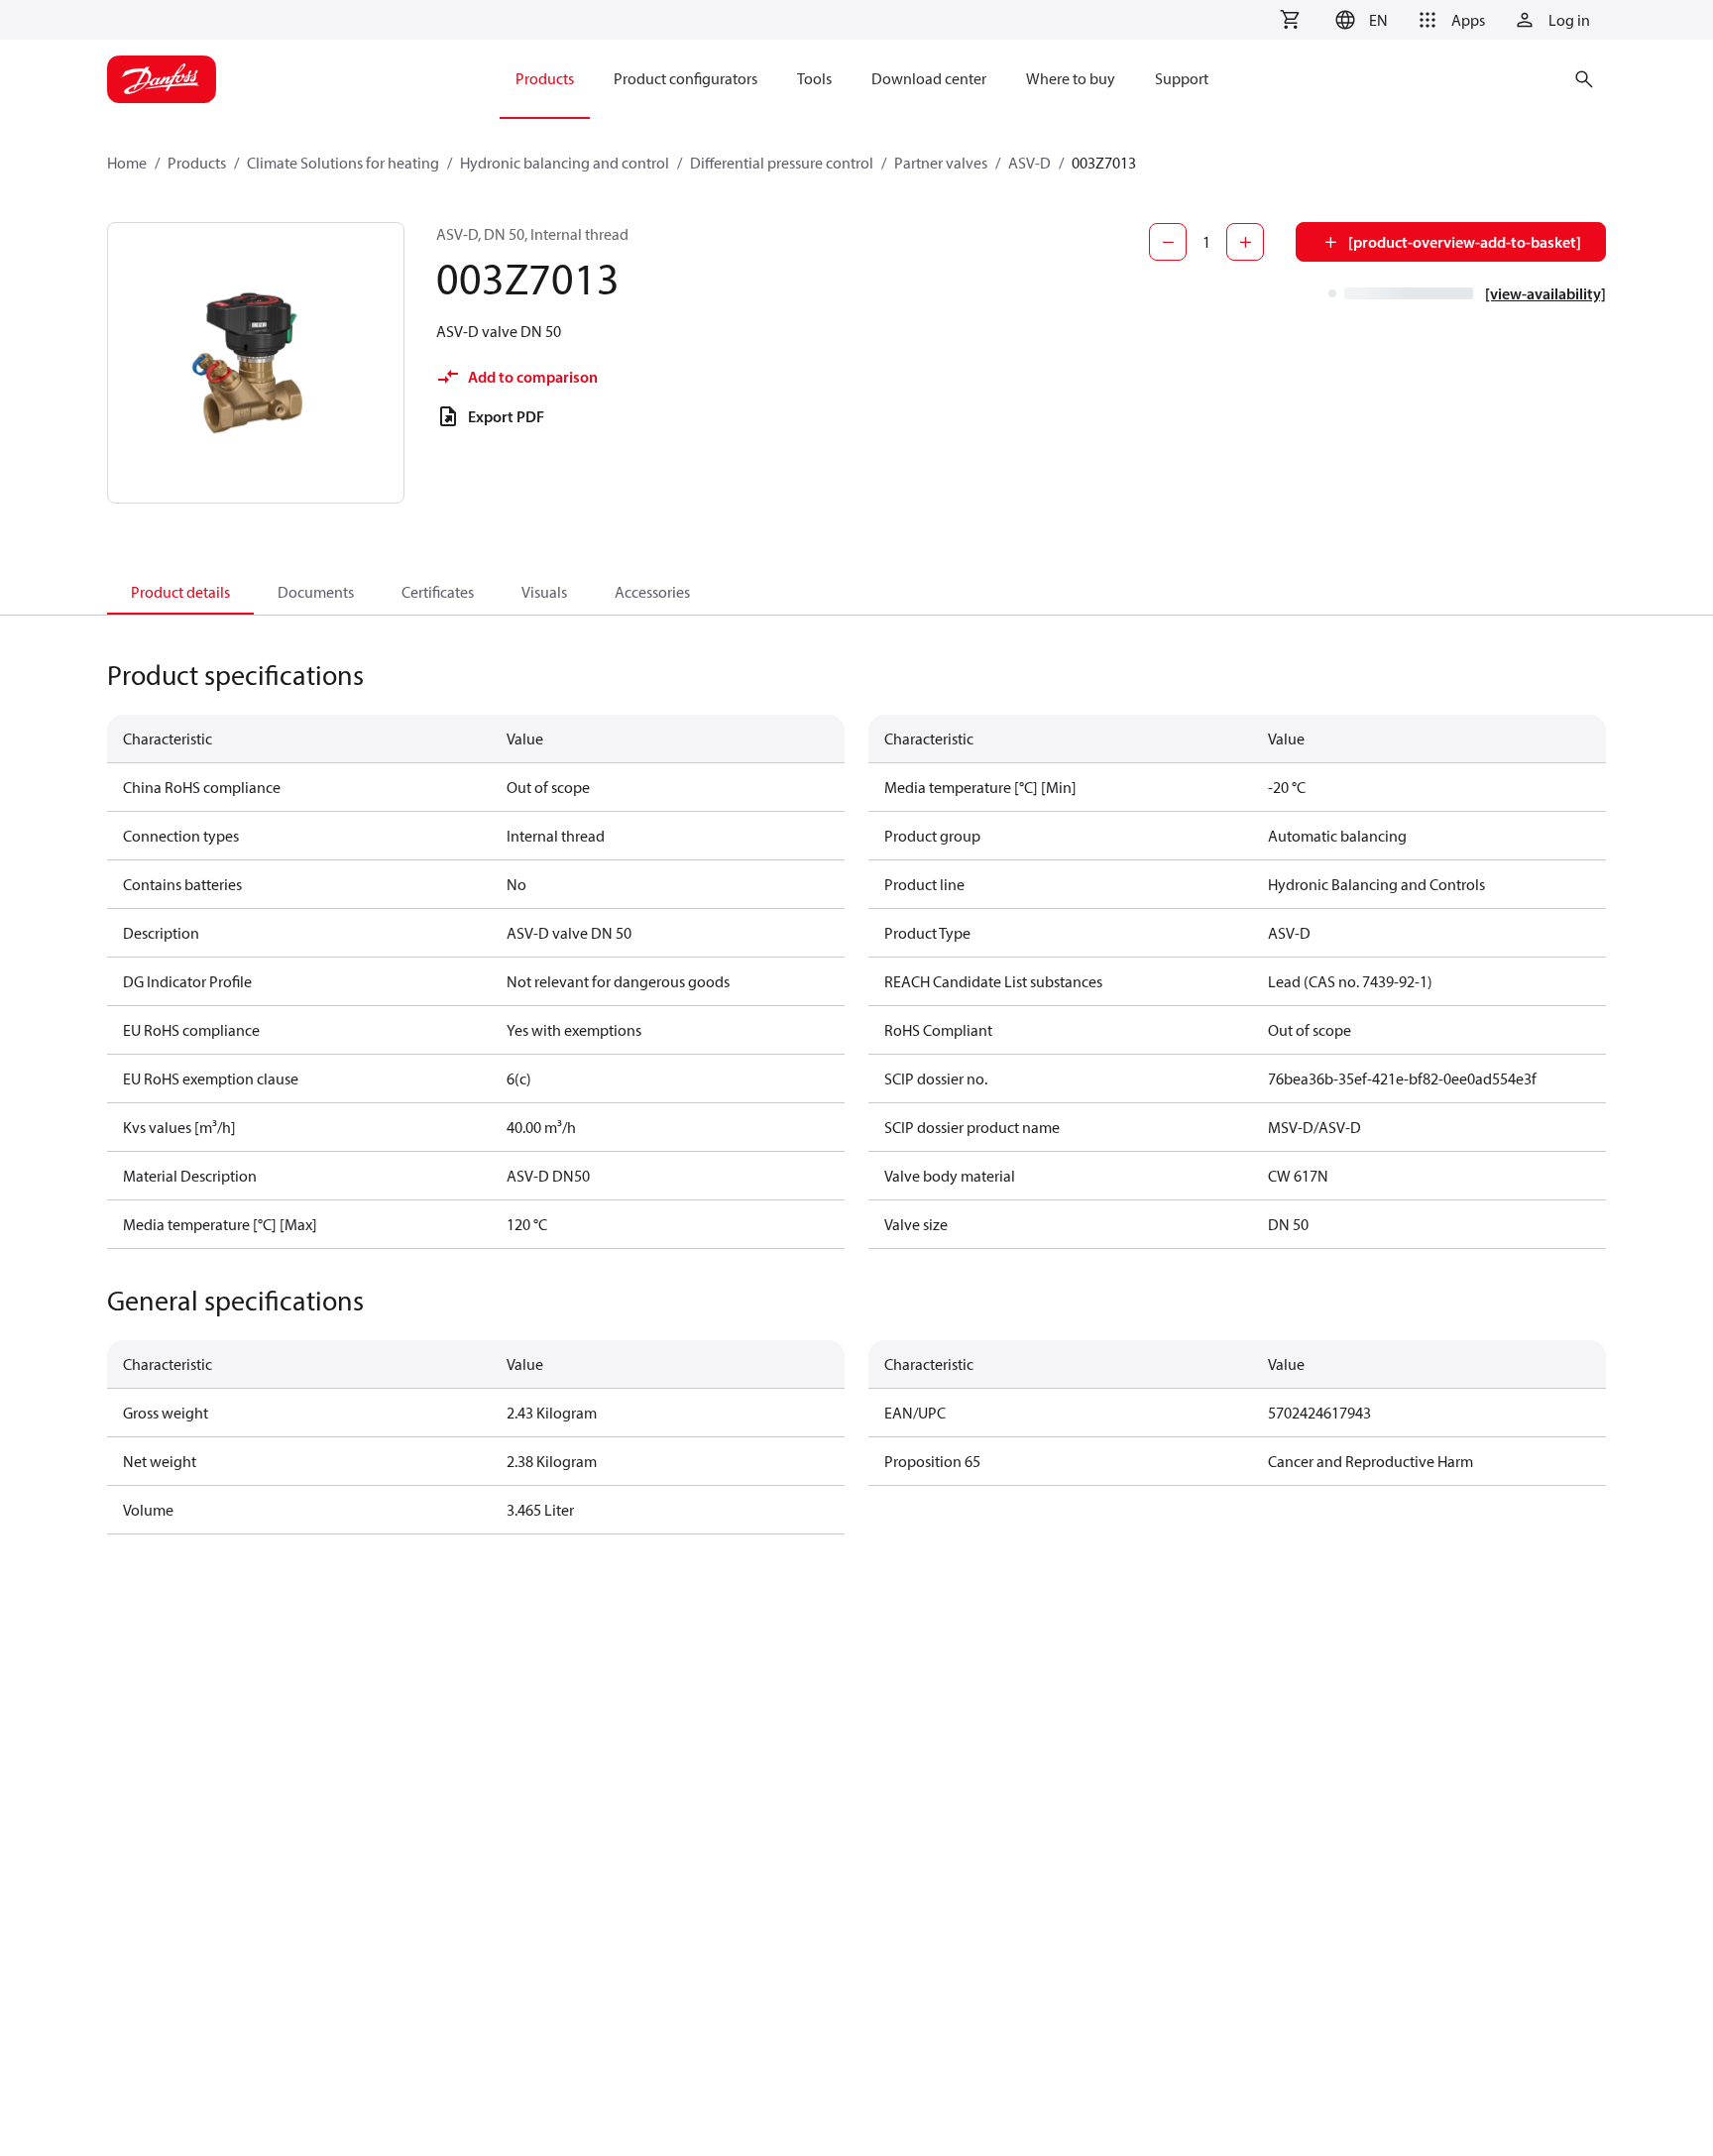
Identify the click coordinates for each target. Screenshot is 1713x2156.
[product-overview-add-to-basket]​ (1465, 242)
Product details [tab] (180, 592)
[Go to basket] (1290, 20)
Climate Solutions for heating (343, 163)
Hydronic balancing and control (565, 163)
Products (197, 163)
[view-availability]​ (1545, 293)
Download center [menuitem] (929, 78)
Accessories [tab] (652, 592)
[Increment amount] (1245, 242)
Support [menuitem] (1182, 78)
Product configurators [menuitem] (685, 78)
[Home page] (162, 79)
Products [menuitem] (545, 78)
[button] (1359, 20)
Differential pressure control (782, 163)
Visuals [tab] (544, 592)
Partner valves (941, 163)
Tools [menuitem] (814, 78)
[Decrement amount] (1168, 242)
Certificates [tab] (438, 592)
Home (127, 163)
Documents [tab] (316, 592)
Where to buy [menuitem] (1071, 78)
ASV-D (1029, 163)
